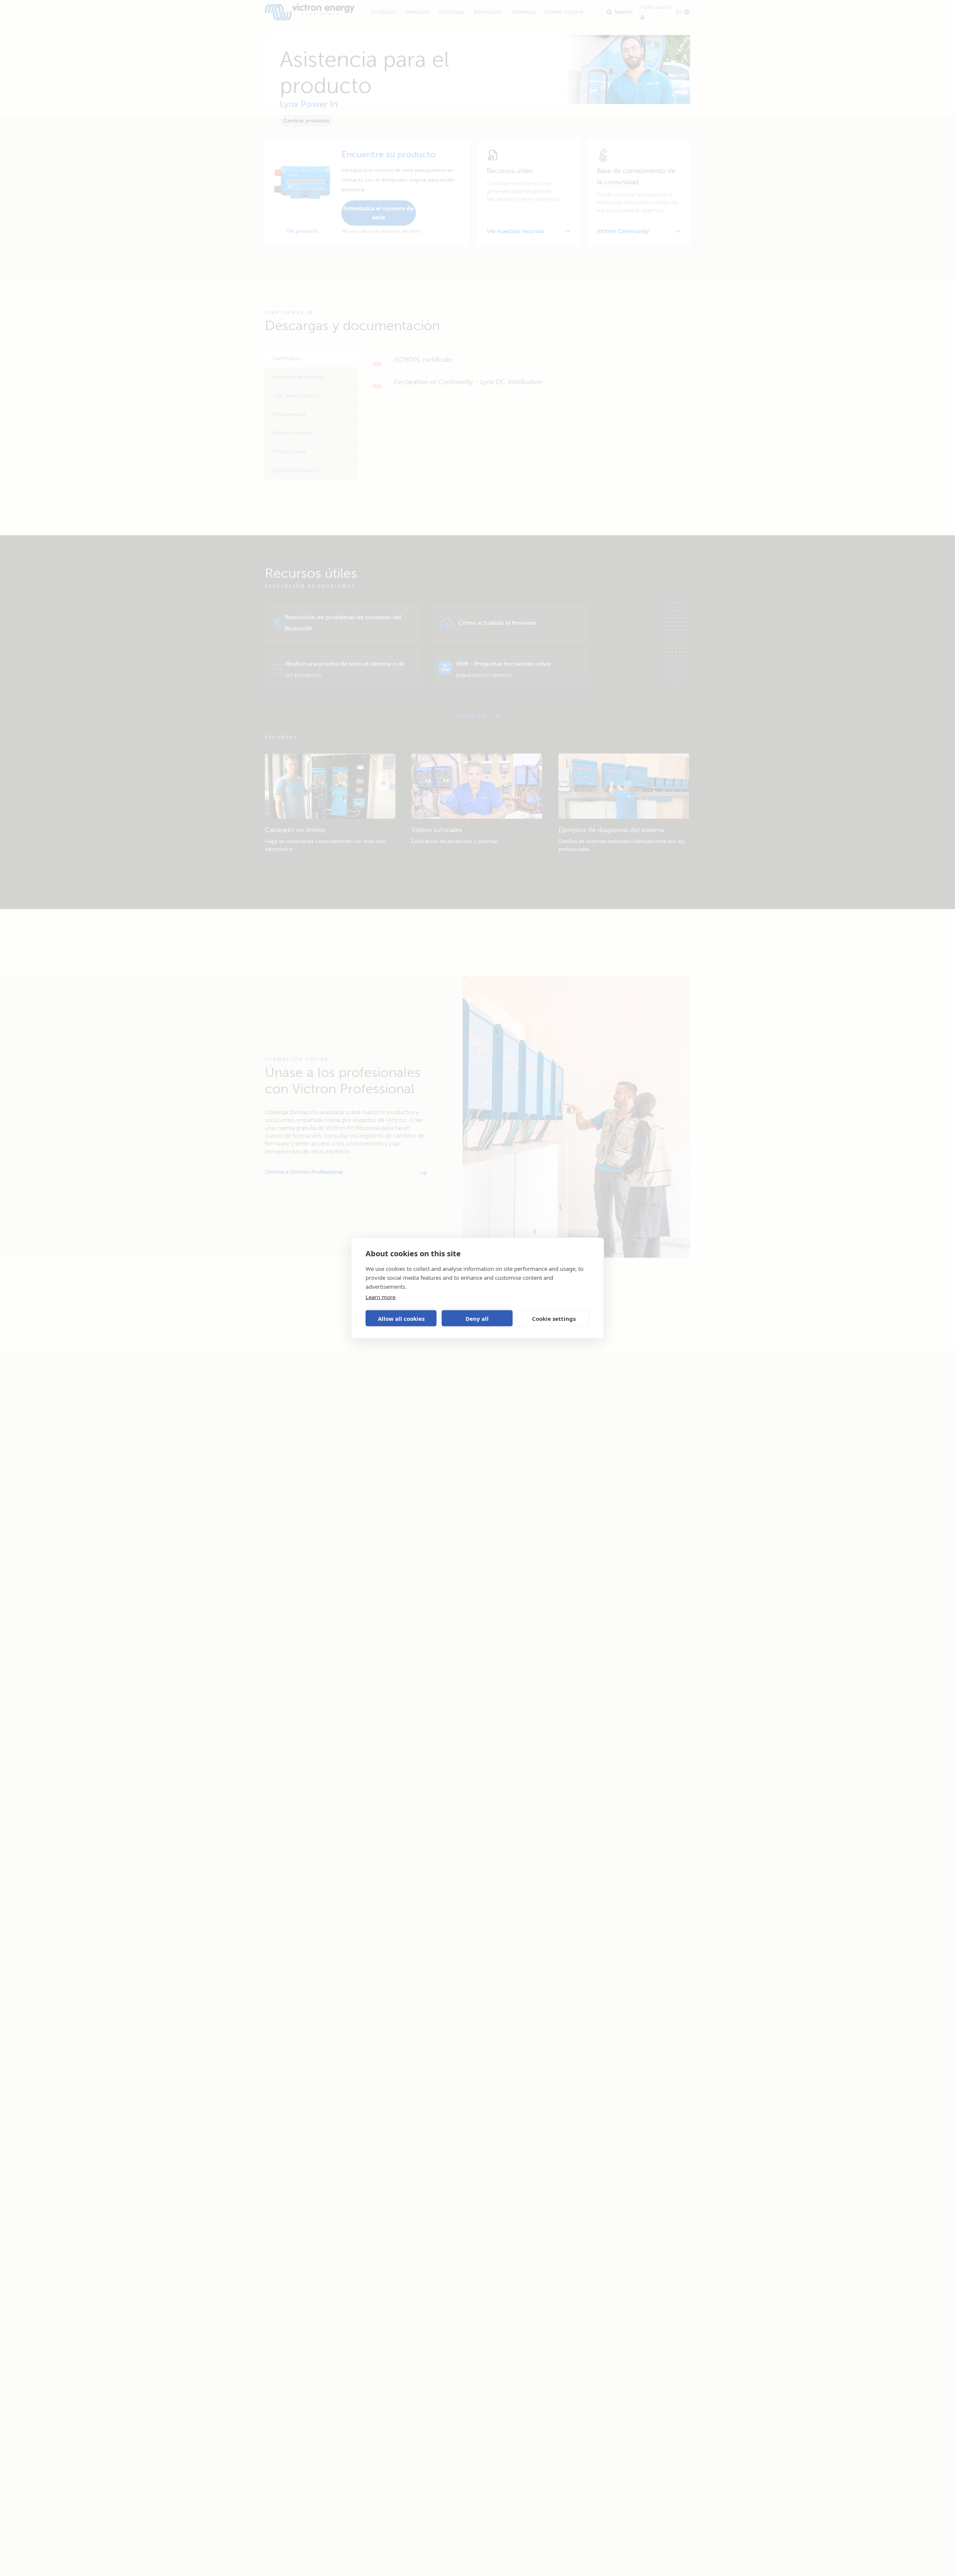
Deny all (477, 1318)
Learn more (381, 1297)
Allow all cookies (401, 1318)
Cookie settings (554, 1318)
